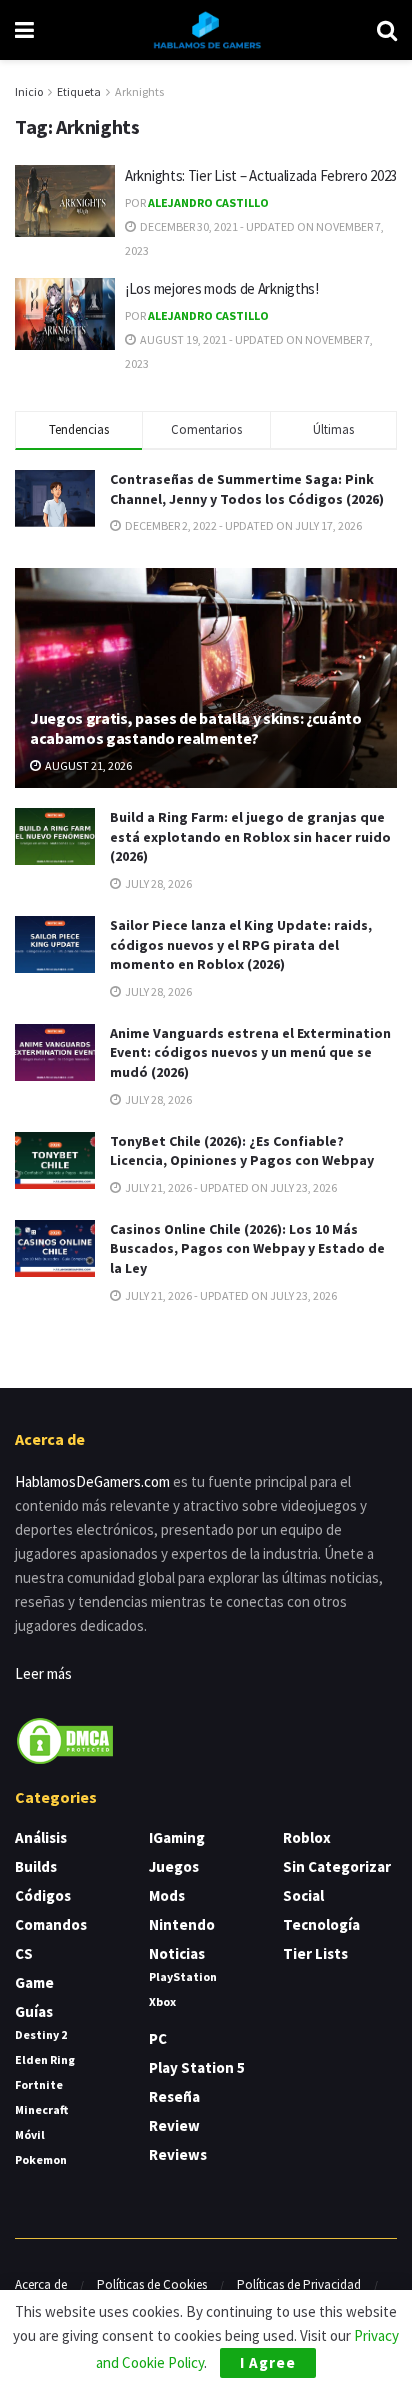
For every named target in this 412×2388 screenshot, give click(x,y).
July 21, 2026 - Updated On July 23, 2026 (230, 1187)
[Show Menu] (24, 30)
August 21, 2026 (87, 765)
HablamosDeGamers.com (92, 1481)
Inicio (29, 91)
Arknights (139, 91)
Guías (34, 2011)
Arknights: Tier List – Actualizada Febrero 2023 (261, 175)
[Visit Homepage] (205, 30)
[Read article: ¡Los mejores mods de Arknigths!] (65, 314)
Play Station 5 (197, 2067)
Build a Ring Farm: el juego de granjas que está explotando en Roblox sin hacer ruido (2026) (250, 836)
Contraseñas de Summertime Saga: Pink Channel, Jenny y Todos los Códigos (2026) (247, 489)
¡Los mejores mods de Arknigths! (222, 288)
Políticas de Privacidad (299, 2284)
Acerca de (41, 2284)
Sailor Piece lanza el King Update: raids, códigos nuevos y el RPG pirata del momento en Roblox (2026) (241, 944)
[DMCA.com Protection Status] (65, 1739)
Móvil (30, 2134)
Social (303, 1895)
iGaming (177, 1837)
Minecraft (41, 2109)
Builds (36, 1866)
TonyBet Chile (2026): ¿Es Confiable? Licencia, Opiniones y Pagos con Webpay (242, 1151)
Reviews (178, 2154)
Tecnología (321, 1924)
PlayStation (183, 1976)
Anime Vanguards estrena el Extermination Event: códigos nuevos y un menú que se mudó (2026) (250, 1052)
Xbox (162, 2001)
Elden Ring (45, 2059)
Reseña (174, 2096)
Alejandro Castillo (208, 202)
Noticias (177, 1953)
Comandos (51, 1924)
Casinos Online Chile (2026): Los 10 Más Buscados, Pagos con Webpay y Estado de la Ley (247, 1248)
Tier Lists (315, 1953)
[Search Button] (387, 30)
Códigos (43, 1895)
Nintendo (182, 1924)
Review (174, 2125)
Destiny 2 (41, 2034)
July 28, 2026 (157, 883)
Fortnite (39, 2084)
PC (158, 2038)
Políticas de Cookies (152, 2284)
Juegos (174, 1866)
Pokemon (41, 2159)
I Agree (268, 2362)
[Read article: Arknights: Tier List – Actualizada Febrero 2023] (65, 201)
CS (24, 1953)
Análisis (41, 1837)
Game (34, 1982)
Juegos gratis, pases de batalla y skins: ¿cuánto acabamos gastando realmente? (196, 728)
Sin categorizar (337, 1866)
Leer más (43, 1673)
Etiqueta (79, 91)
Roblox (307, 1837)
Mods (167, 1895)
